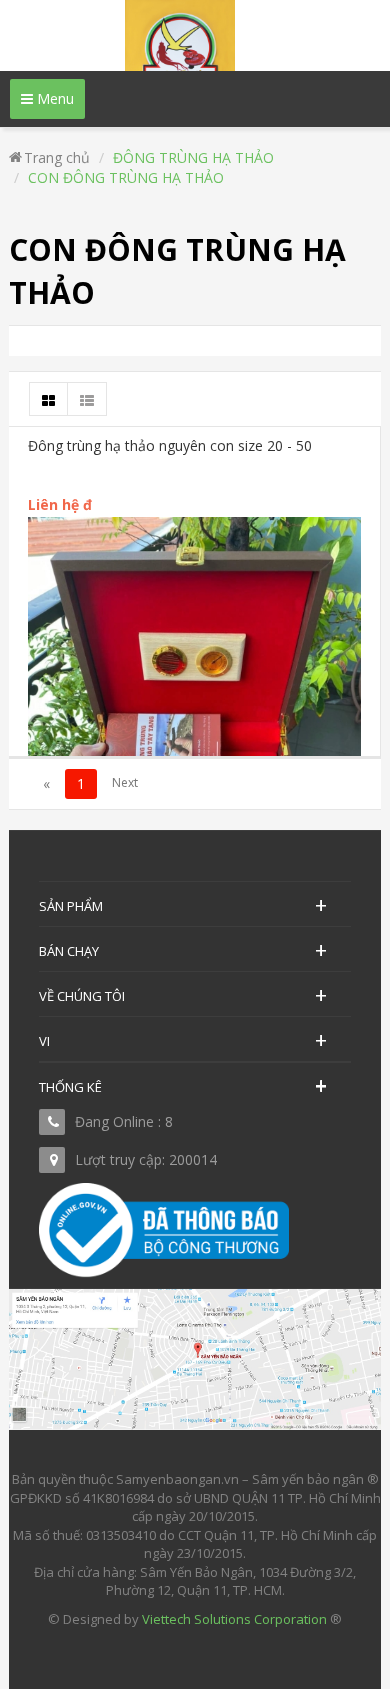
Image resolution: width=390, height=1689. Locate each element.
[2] (125, 784)
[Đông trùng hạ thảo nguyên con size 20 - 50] (194, 737)
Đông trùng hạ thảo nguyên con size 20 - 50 (170, 445)
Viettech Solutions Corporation (234, 1619)
